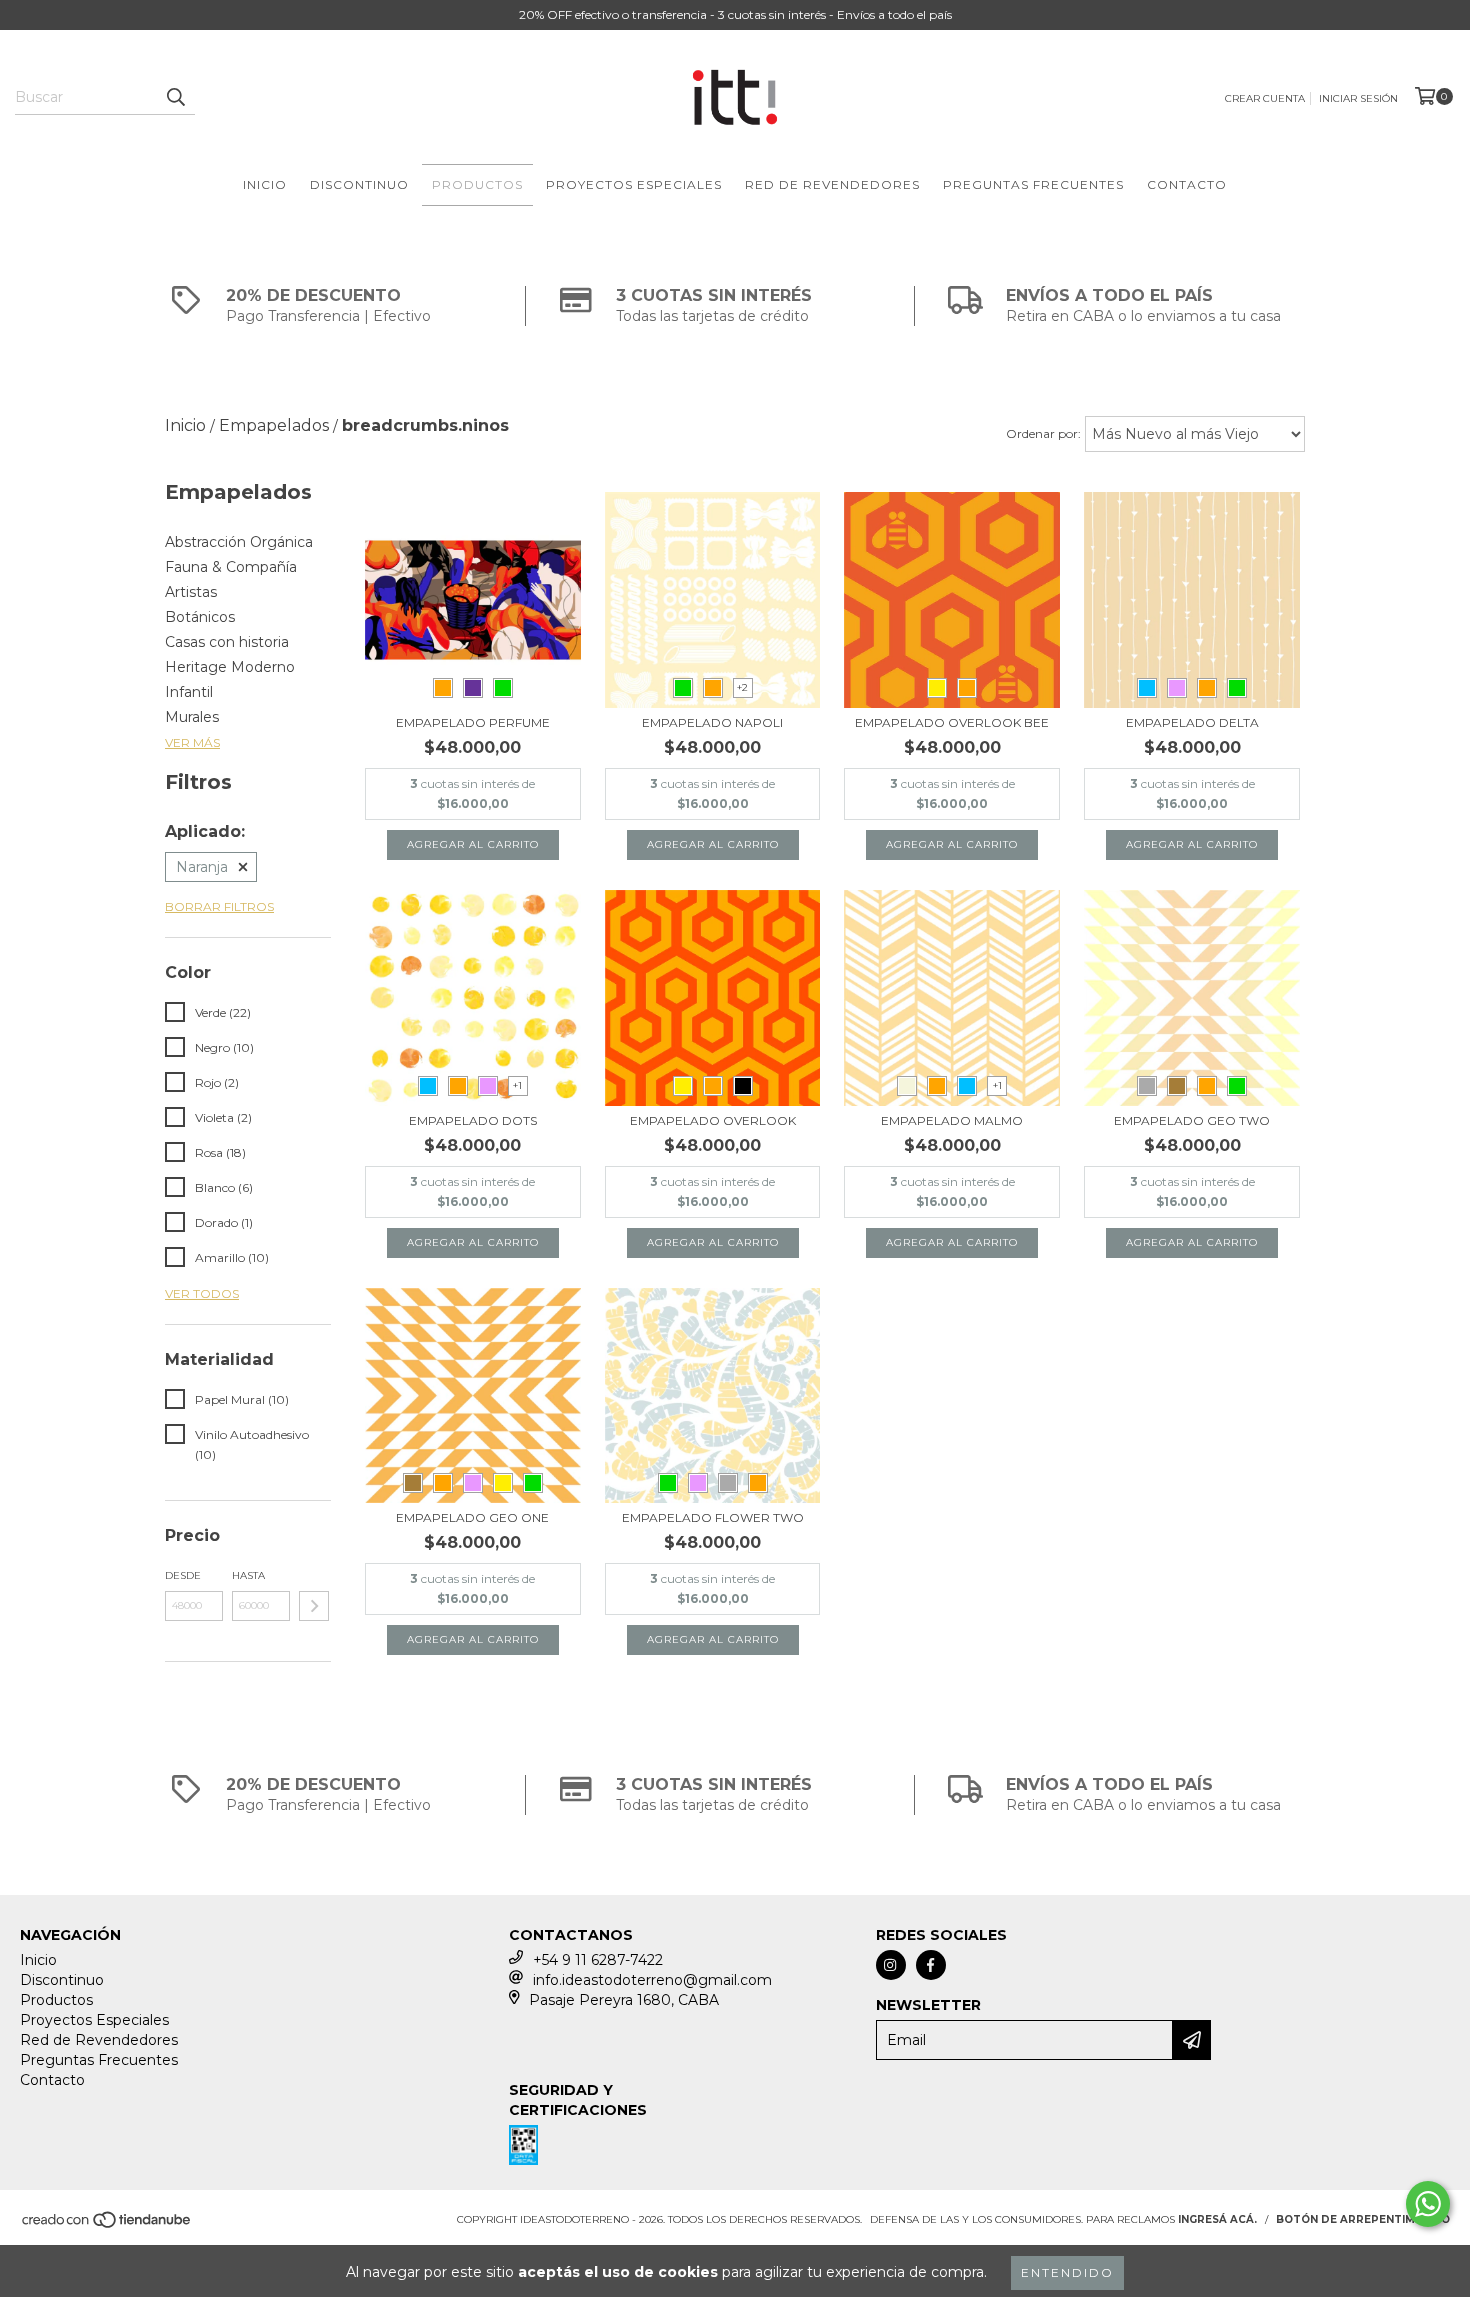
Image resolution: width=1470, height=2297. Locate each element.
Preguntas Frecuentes (1033, 184)
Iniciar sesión (1358, 98)
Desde (183, 1575)
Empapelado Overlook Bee (952, 722)
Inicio (265, 184)
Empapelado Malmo (952, 1120)
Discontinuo (359, 184)
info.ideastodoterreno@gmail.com (652, 1980)
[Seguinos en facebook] (931, 1965)
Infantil (189, 692)
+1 (517, 1085)
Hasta (248, 1575)
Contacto (1187, 184)
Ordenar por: (1043, 433)
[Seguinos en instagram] (891, 1965)
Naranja (202, 867)
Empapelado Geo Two (1192, 1120)
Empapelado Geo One (472, 1517)
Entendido (1067, 2272)
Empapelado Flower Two (713, 1517)
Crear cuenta (1265, 98)
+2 (742, 687)
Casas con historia (227, 642)
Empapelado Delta (1192, 722)
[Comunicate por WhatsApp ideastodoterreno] (1428, 2204)
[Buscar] (175, 97)
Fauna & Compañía (231, 567)
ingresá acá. (1217, 2219)
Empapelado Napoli (712, 722)
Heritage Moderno (230, 667)
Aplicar (314, 1606)
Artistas (191, 592)
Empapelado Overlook (713, 1120)
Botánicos (200, 617)
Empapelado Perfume (473, 722)
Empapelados (274, 425)
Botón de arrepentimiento (1363, 2219)
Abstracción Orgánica (239, 542)
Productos (477, 184)
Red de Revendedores (832, 184)
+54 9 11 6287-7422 (598, 1960)
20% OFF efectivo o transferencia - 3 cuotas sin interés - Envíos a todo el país (735, 14)
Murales (192, 717)
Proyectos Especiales (634, 184)
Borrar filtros (219, 906)
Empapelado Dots (473, 1120)
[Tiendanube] (107, 2226)
